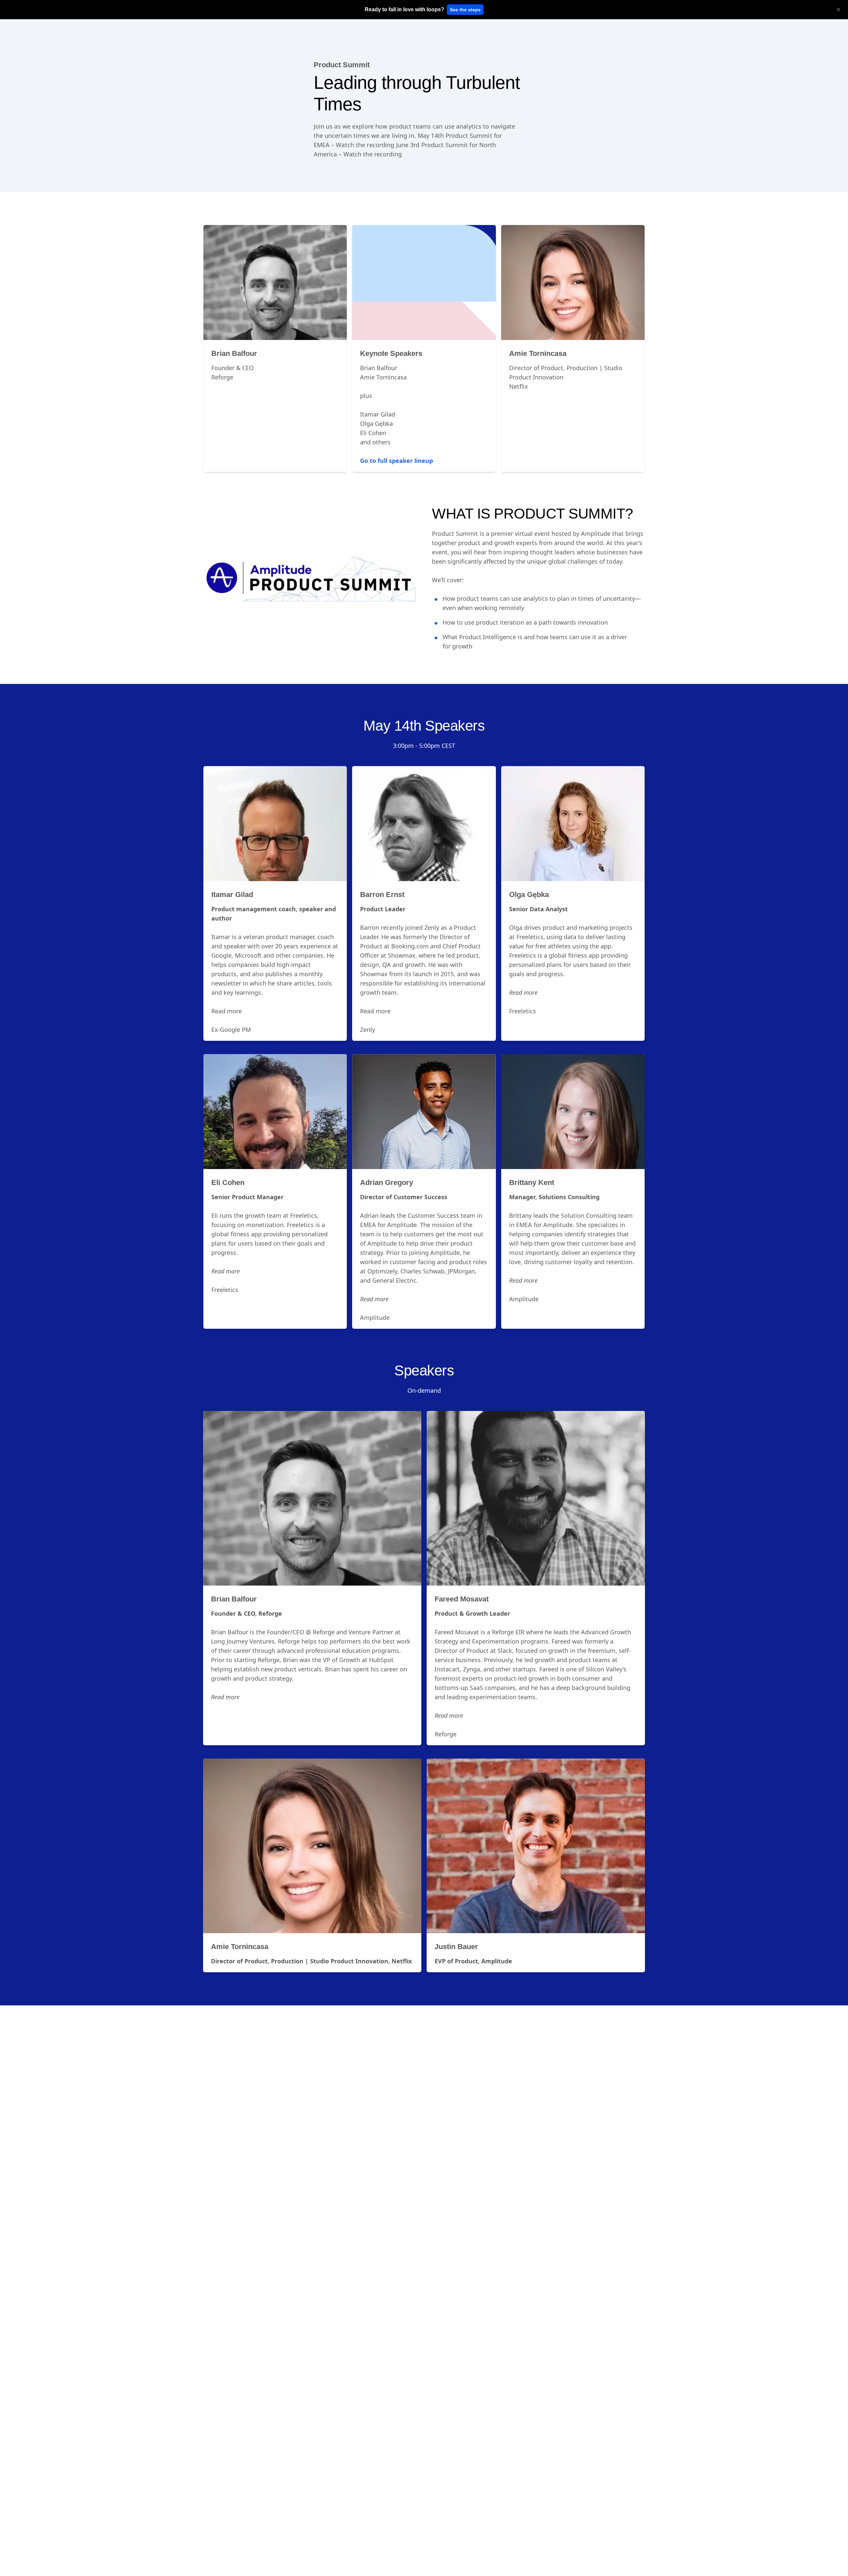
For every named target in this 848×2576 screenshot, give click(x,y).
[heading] (404, 10)
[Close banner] (838, 10)
